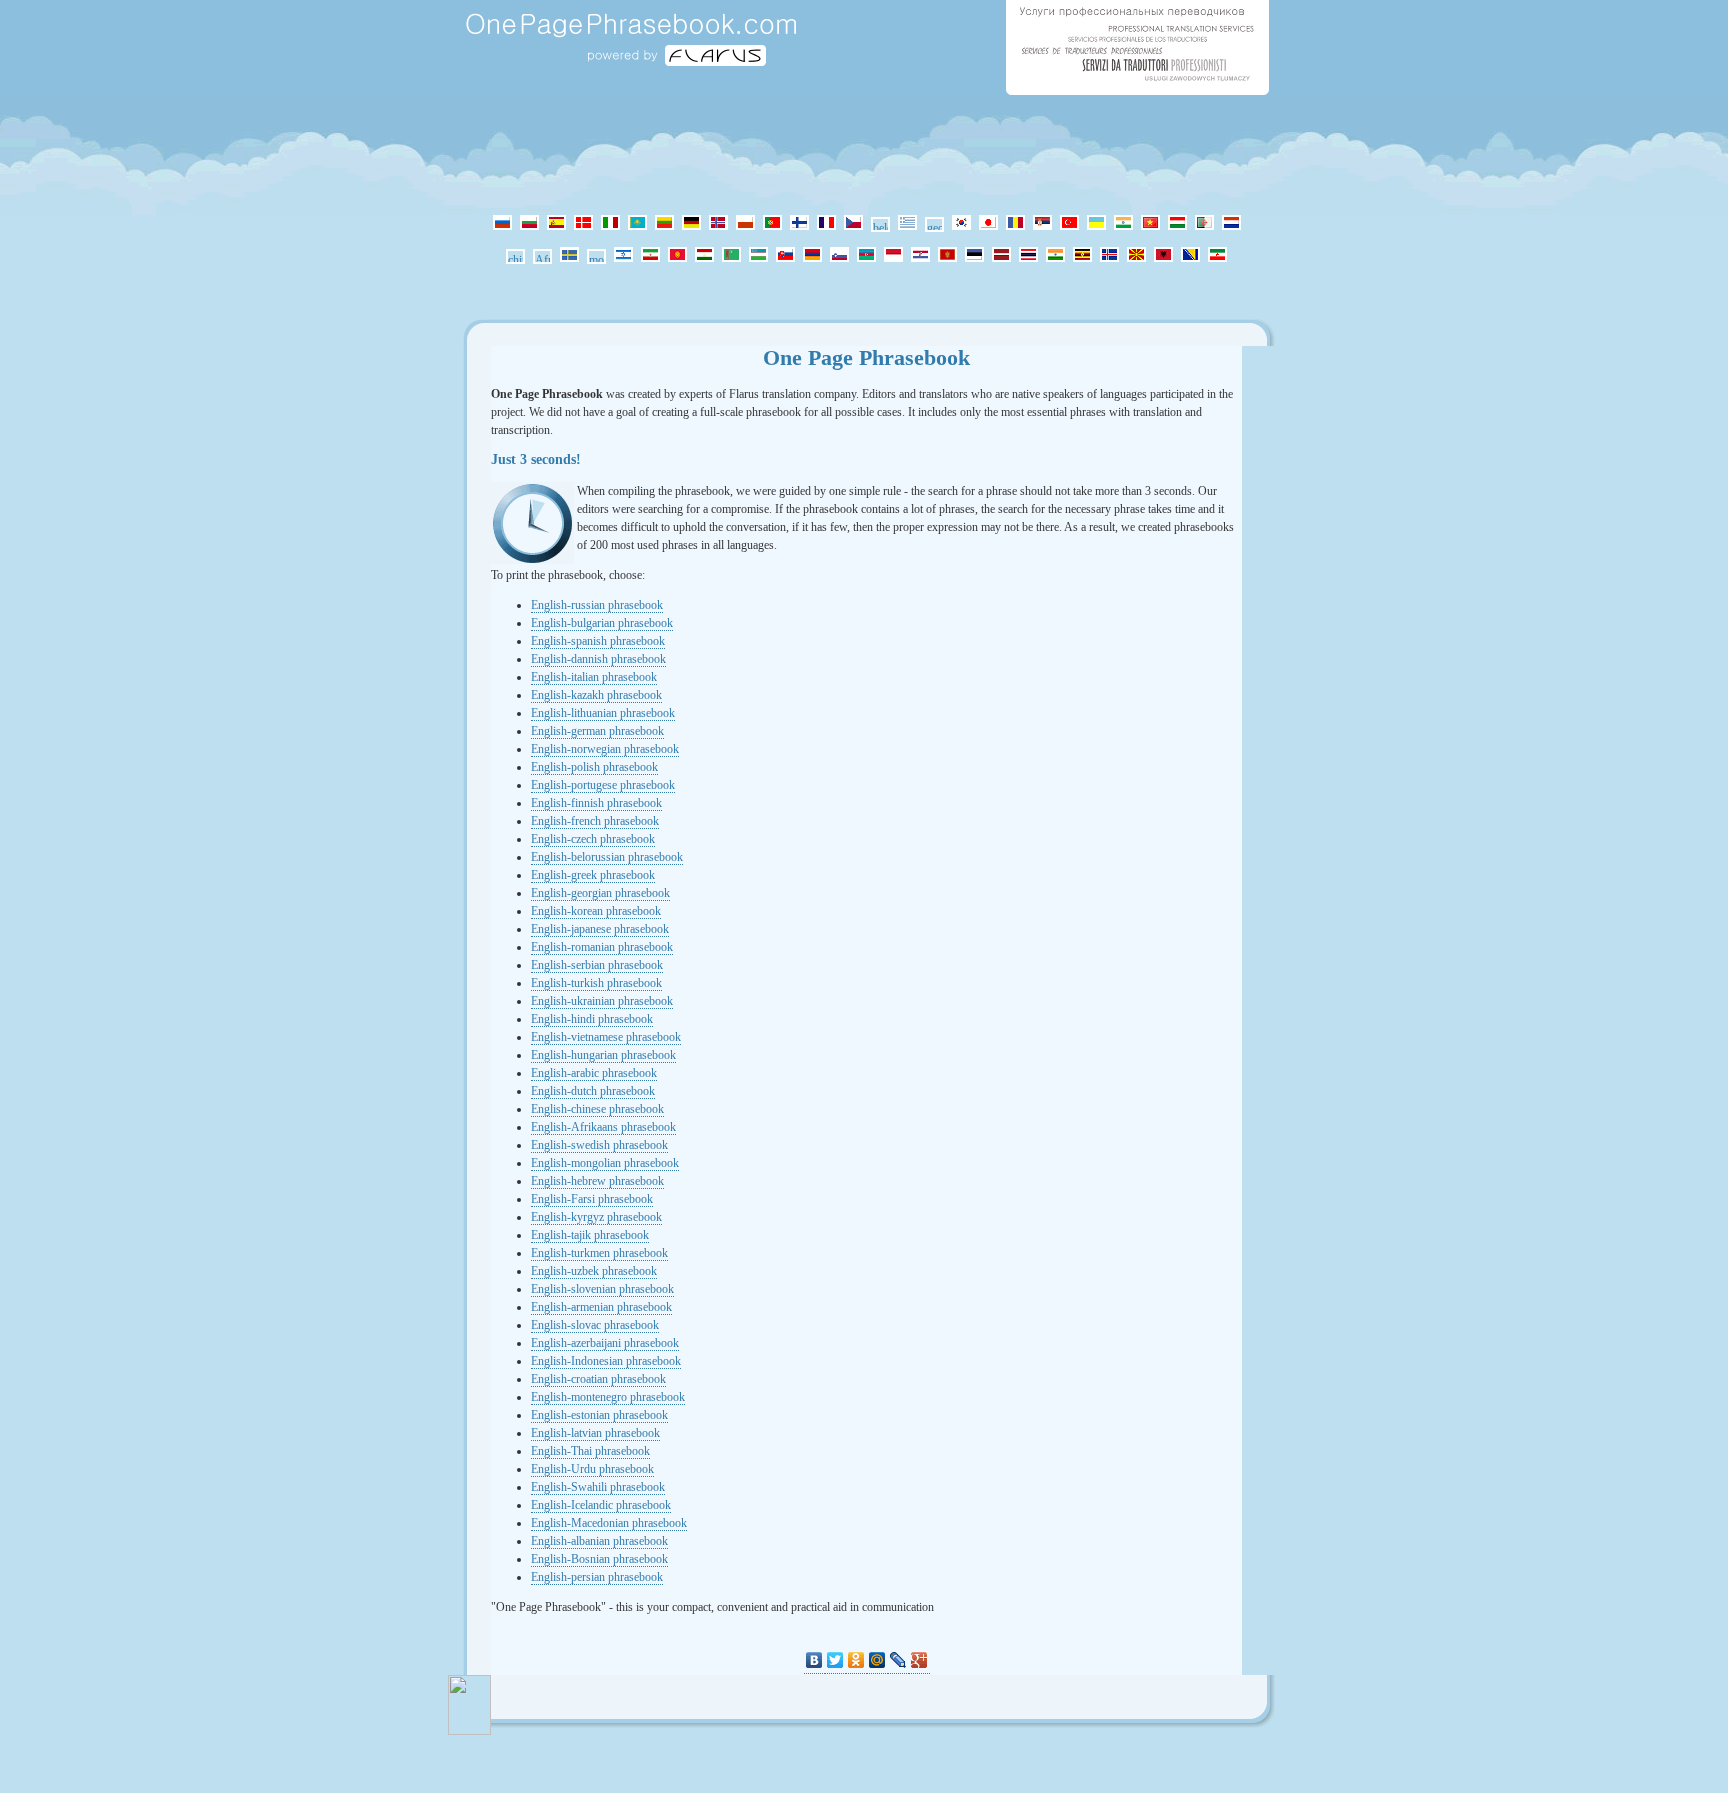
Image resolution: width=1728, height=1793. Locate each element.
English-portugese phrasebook (603, 785)
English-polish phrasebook (594, 767)
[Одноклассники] (856, 1660)
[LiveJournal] (898, 1660)
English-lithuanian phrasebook (603, 713)
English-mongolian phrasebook (605, 1163)
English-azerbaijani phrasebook (605, 1343)
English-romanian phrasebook (602, 947)
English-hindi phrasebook (592, 1019)
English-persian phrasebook (597, 1577)
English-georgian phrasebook (600, 893)
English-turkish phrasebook (596, 983)
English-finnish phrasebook (596, 803)
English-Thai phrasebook (590, 1451)
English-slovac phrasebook (595, 1325)
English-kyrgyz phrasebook (596, 1217)
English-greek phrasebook (593, 875)
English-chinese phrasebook (597, 1109)
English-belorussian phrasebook (607, 857)
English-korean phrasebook (596, 911)
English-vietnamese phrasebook (606, 1037)
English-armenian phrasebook (601, 1307)
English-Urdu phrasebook (592, 1469)
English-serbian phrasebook (597, 965)
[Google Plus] (919, 1660)
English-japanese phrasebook (600, 929)
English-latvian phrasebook (595, 1433)
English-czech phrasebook (593, 839)
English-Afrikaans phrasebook (603, 1127)
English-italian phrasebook (594, 677)
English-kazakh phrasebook (596, 695)
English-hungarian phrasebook (603, 1055)
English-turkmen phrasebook (599, 1253)
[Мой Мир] (877, 1660)
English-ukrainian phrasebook (602, 1001)
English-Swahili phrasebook (598, 1487)
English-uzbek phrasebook (594, 1271)
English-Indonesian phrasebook (606, 1361)
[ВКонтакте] (814, 1660)
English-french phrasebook (595, 821)
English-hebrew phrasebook (597, 1181)
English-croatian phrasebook (598, 1379)
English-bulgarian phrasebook (602, 623)
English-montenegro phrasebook (608, 1397)
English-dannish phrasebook (598, 659)
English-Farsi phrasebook (592, 1199)
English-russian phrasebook (597, 605)
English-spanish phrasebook (598, 641)
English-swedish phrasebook (599, 1145)
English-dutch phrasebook (593, 1091)
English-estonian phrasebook (599, 1415)
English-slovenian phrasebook (602, 1289)
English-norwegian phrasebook (605, 749)
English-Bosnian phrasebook (599, 1559)
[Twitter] (835, 1660)
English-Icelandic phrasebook (601, 1505)
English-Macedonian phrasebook (609, 1523)
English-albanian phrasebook (599, 1541)
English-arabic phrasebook (594, 1073)
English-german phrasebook (597, 731)
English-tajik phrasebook (590, 1235)
